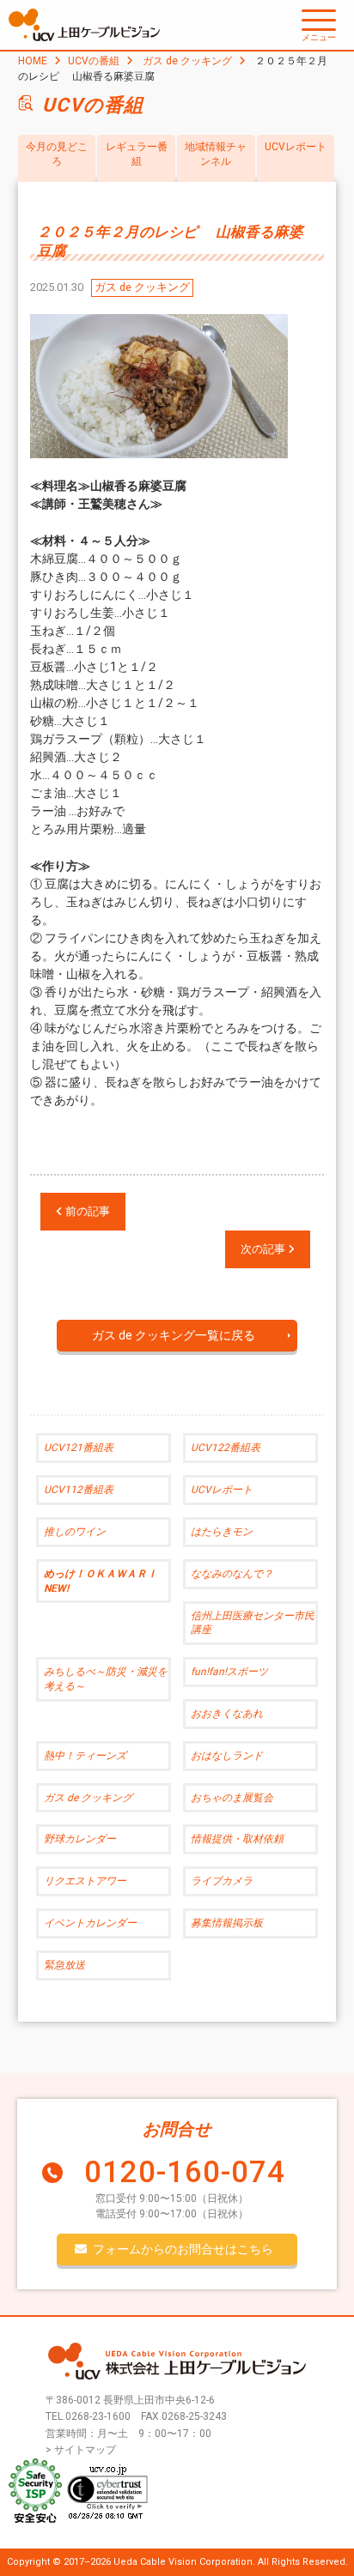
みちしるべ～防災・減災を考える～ (106, 1679)
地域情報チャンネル (216, 154)
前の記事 (86, 1211)
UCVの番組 (94, 61)
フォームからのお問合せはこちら (183, 2249)
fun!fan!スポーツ (229, 1672)
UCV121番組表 (79, 1448)
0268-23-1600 (98, 2416)
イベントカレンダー (90, 1923)
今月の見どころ (57, 154)
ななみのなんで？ (232, 1574)
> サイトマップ (81, 2450)
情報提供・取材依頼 (237, 1839)
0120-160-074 (185, 2172)
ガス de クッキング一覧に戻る (174, 1335)
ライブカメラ (222, 1881)
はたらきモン (222, 1532)
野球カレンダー (80, 1839)
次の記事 (264, 1249)
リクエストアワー (85, 1881)
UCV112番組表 (79, 1490)
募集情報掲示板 (227, 1923)
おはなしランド (227, 1756)
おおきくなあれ (227, 1714)
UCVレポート (296, 147)
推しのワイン (75, 1532)
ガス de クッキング (187, 61)
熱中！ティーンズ (85, 1756)
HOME (33, 61)
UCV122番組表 (226, 1448)
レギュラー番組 (137, 154)
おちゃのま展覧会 (232, 1798)
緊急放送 (64, 1965)
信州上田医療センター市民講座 (253, 1623)
